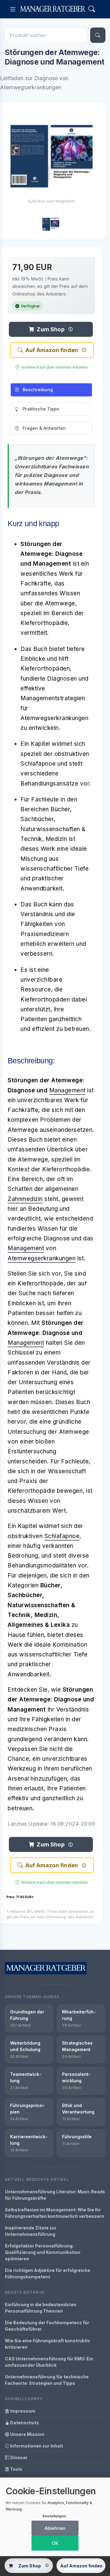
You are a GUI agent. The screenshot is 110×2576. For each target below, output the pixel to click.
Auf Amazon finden (52, 350)
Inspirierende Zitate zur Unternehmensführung (31, 2231)
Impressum (22, 2411)
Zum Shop (50, 329)
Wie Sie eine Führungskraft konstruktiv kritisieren (47, 2344)
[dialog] (55, 2517)
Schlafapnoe (62, 1536)
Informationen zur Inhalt (36, 2446)
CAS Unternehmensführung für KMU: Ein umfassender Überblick (49, 2362)
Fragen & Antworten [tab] (44, 428)
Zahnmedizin (25, 1199)
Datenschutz (24, 2423)
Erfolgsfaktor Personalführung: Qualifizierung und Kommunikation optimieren (43, 2252)
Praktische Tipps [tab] (41, 409)
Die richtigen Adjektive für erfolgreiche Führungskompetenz (48, 2273)
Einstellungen (54, 2516)
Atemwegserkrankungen (42, 1258)
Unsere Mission (27, 2434)
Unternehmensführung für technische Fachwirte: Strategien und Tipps (47, 2380)
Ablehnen (55, 2528)
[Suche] (98, 35)
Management (67, 1090)
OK (55, 2543)
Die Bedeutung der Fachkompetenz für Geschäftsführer (47, 2326)
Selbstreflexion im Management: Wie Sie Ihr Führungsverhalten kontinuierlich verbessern (55, 2213)
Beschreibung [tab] (38, 390)
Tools (16, 2469)
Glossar (18, 2457)
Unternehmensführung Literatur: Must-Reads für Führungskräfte (55, 2195)
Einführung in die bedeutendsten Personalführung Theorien (41, 2308)
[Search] (92, 9)
